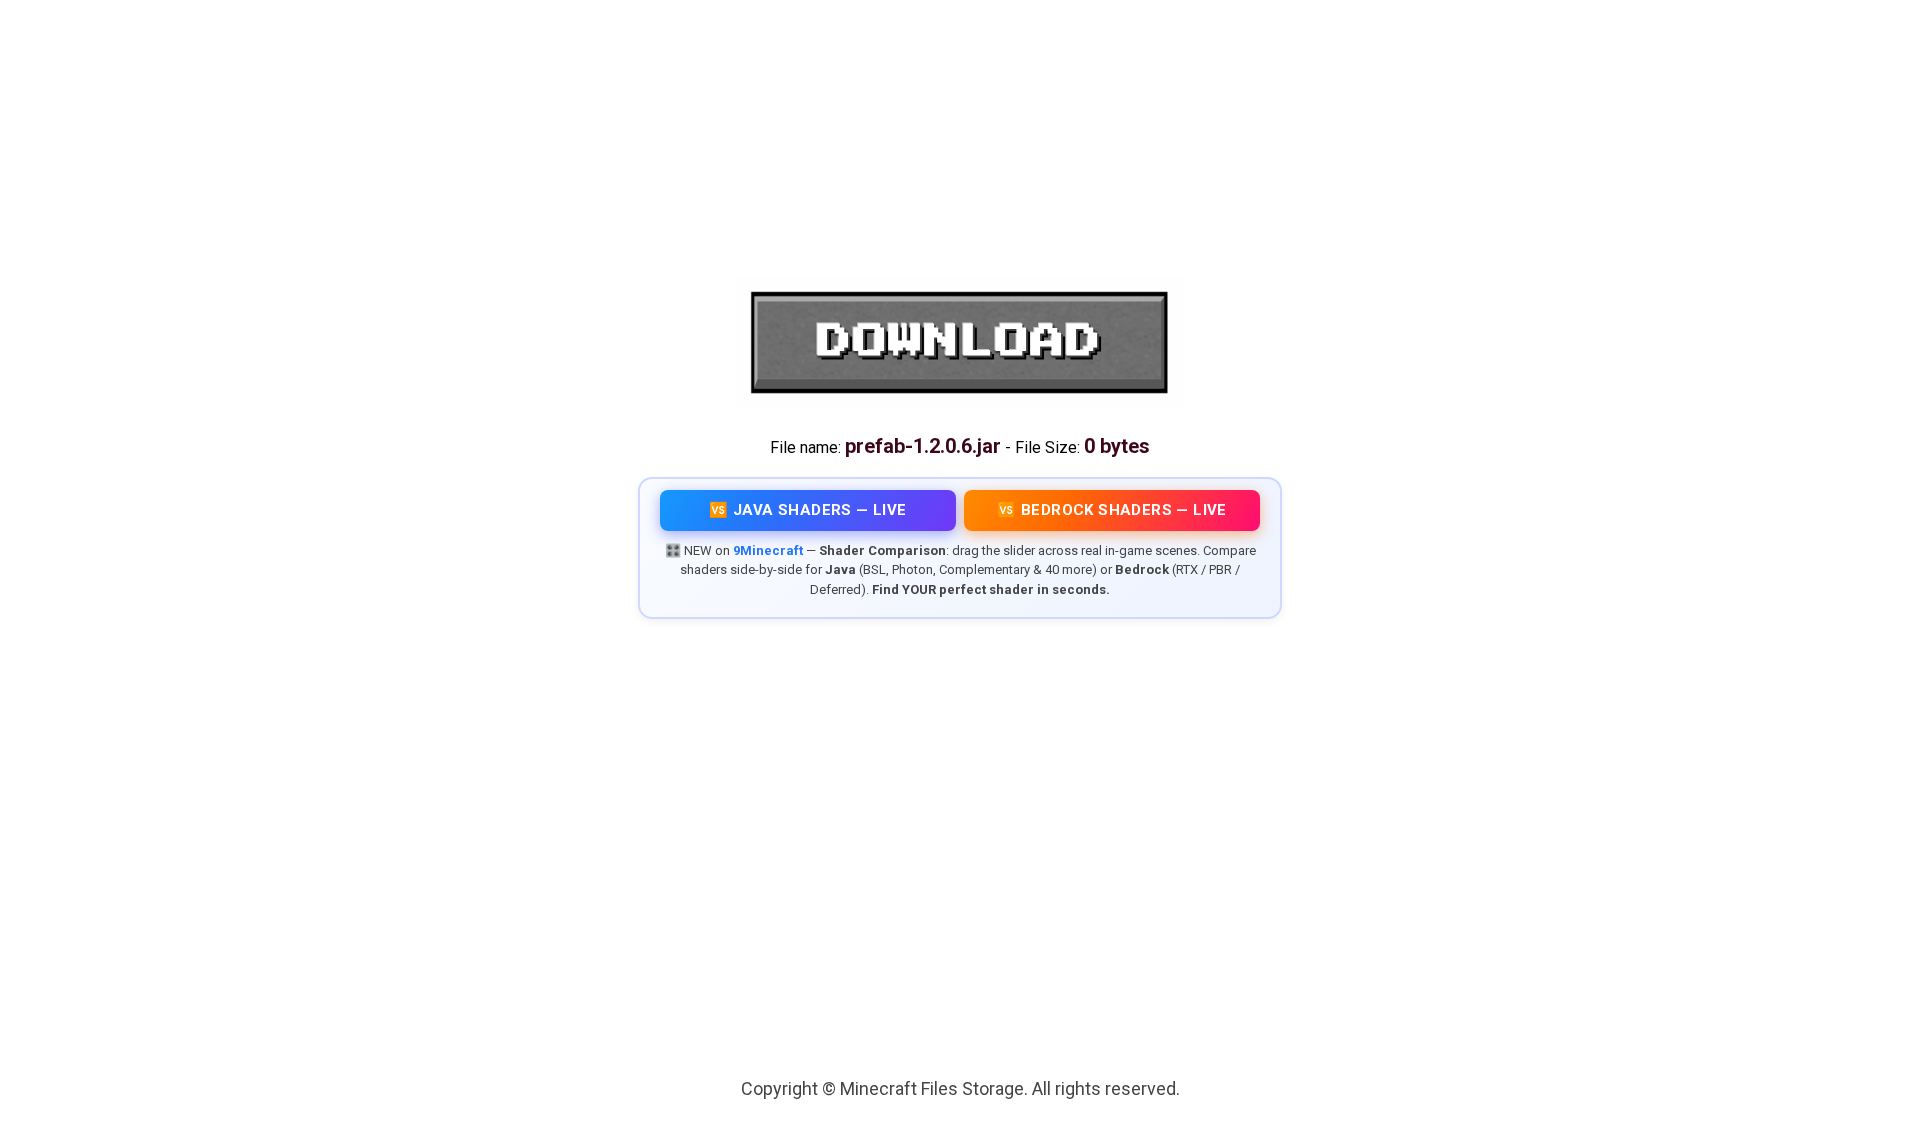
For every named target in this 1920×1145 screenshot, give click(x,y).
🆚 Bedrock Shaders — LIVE (1112, 510)
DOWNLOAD (960, 342)
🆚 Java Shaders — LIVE (807, 510)
